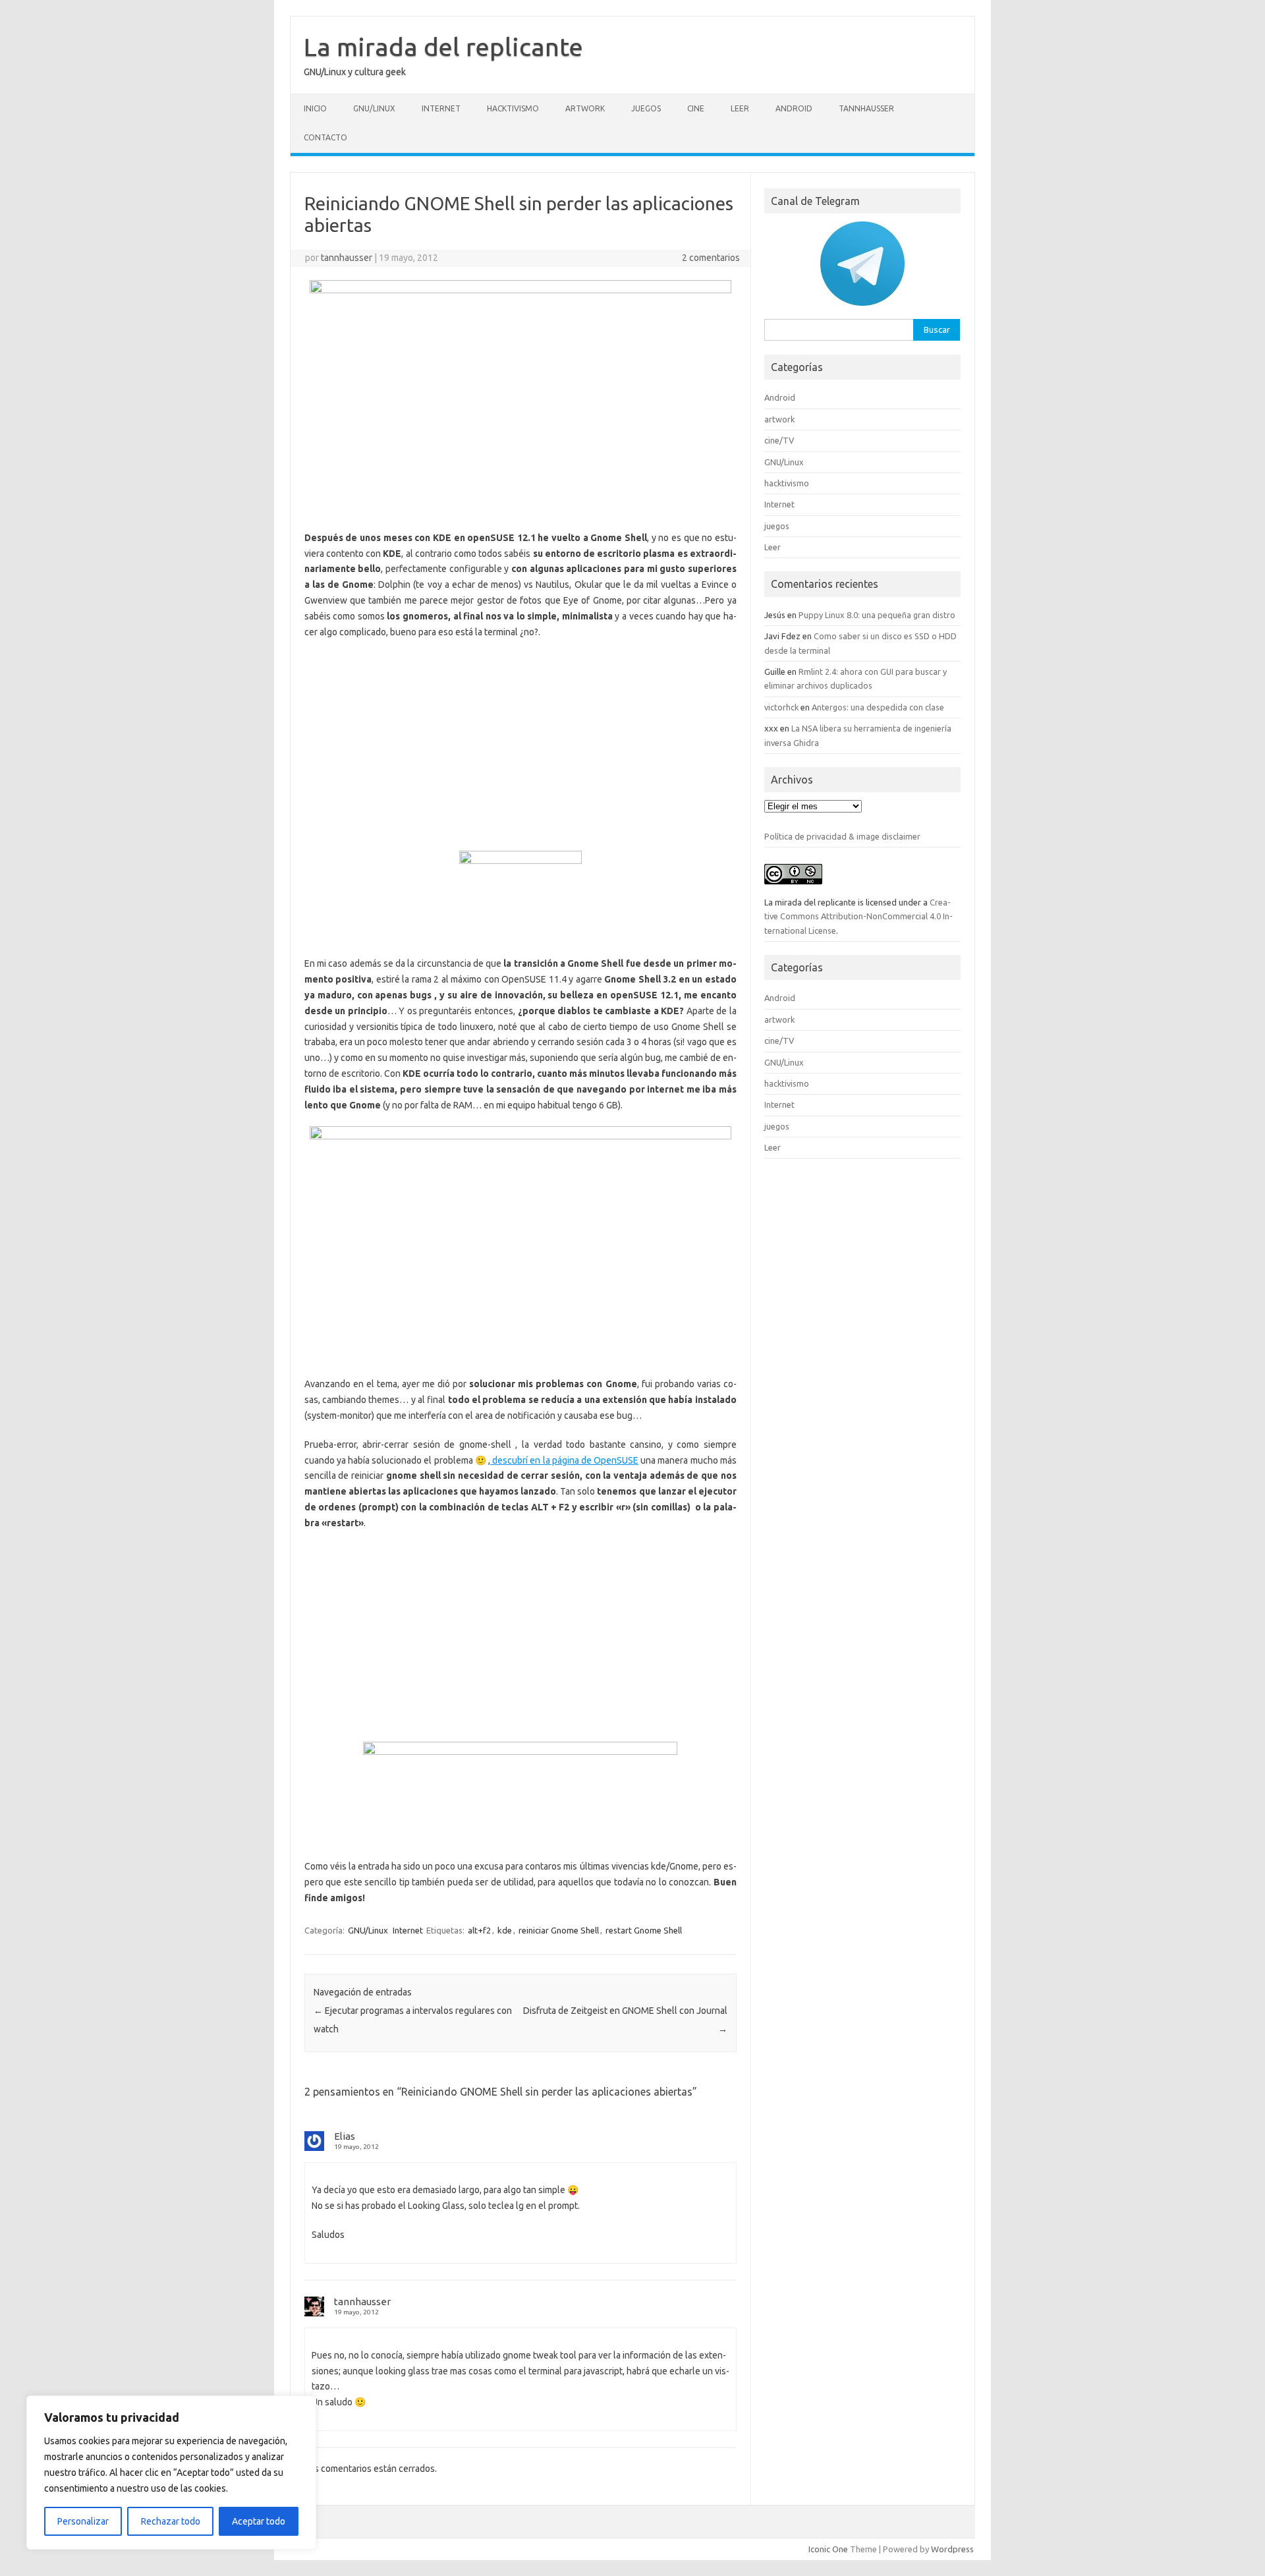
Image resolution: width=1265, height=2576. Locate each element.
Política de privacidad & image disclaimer (842, 836)
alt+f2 (479, 1930)
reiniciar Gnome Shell (559, 1930)
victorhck (781, 707)
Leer (740, 108)
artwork (585, 108)
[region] (171, 2473)
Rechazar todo (171, 2521)
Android (794, 108)
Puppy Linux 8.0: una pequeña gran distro (877, 615)
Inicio (315, 108)
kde (505, 1930)
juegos (646, 108)
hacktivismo (513, 108)
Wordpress (952, 2549)
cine (696, 108)
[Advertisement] (520, 745)
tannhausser (347, 258)
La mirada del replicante (443, 47)
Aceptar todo (259, 2521)
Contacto (325, 137)
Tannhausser (866, 108)
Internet (441, 108)
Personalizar (83, 2521)
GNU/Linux (374, 108)
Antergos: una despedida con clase (878, 707)
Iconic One (828, 2549)
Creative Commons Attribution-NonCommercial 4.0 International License (858, 916)
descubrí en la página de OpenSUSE (564, 1460)
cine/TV (779, 440)
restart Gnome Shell (644, 1930)
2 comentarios (711, 258)
